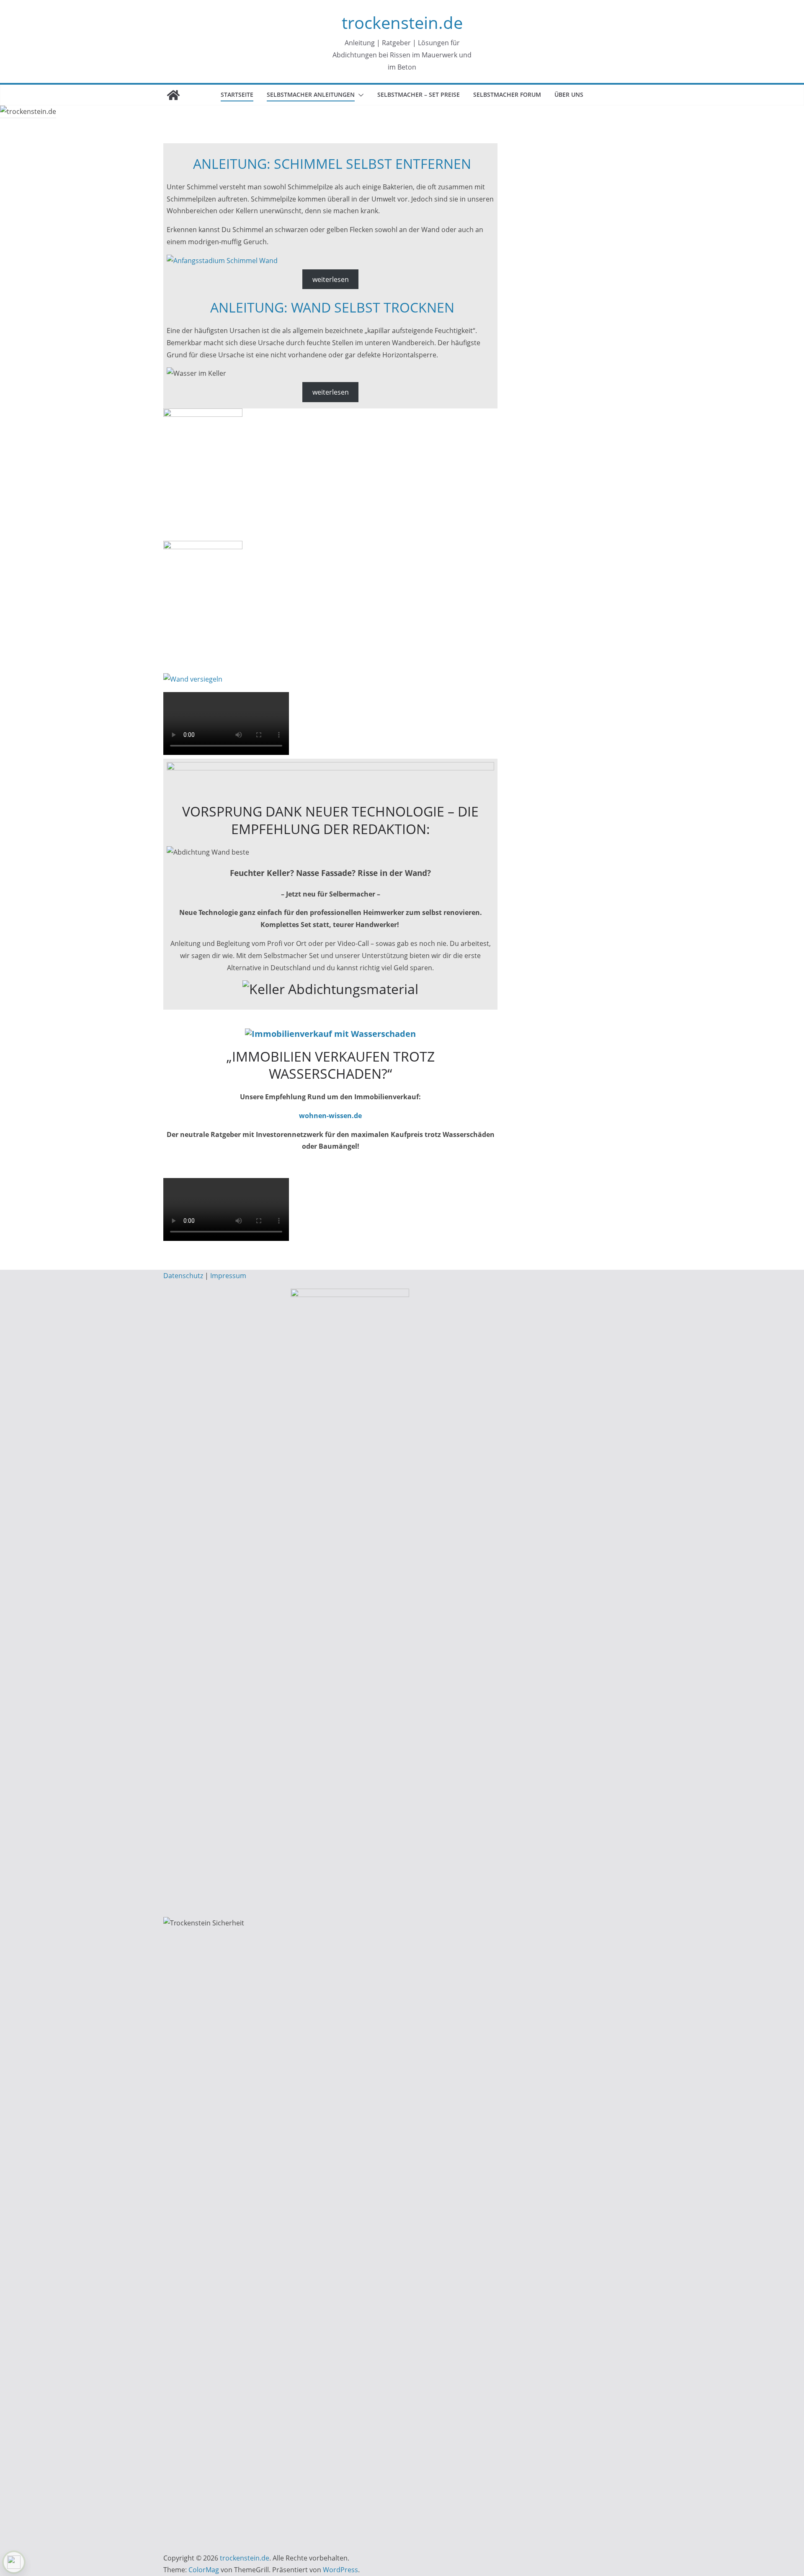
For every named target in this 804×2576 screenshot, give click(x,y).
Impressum (228, 1276)
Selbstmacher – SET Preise (419, 94)
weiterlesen (331, 279)
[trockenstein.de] (173, 95)
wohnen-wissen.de (330, 1116)
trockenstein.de (402, 22)
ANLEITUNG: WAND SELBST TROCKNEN (331, 307)
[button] (359, 95)
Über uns (569, 94)
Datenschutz (183, 1276)
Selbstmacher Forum (507, 94)
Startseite (237, 94)
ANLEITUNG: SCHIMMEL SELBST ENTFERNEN (330, 164)
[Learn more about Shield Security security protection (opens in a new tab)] (14, 2562)
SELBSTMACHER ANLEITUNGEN (311, 94)
